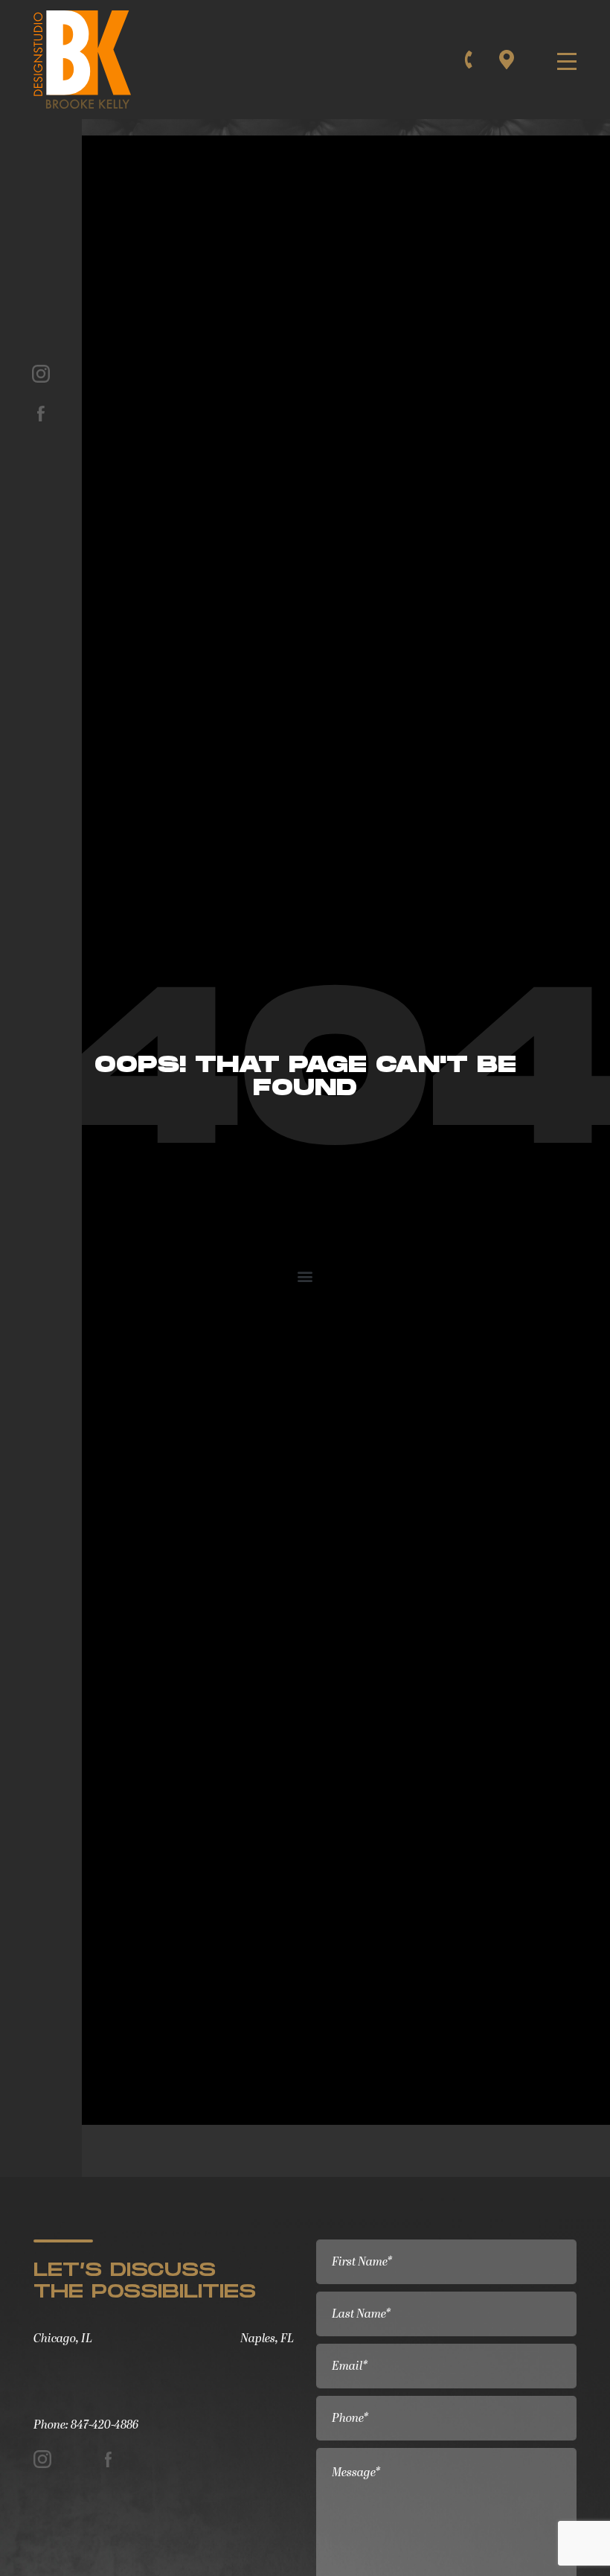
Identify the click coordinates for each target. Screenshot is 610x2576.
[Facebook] (41, 411)
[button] (305, 1276)
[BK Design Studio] (86, 60)
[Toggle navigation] (563, 60)
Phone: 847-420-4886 (86, 2425)
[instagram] (41, 372)
